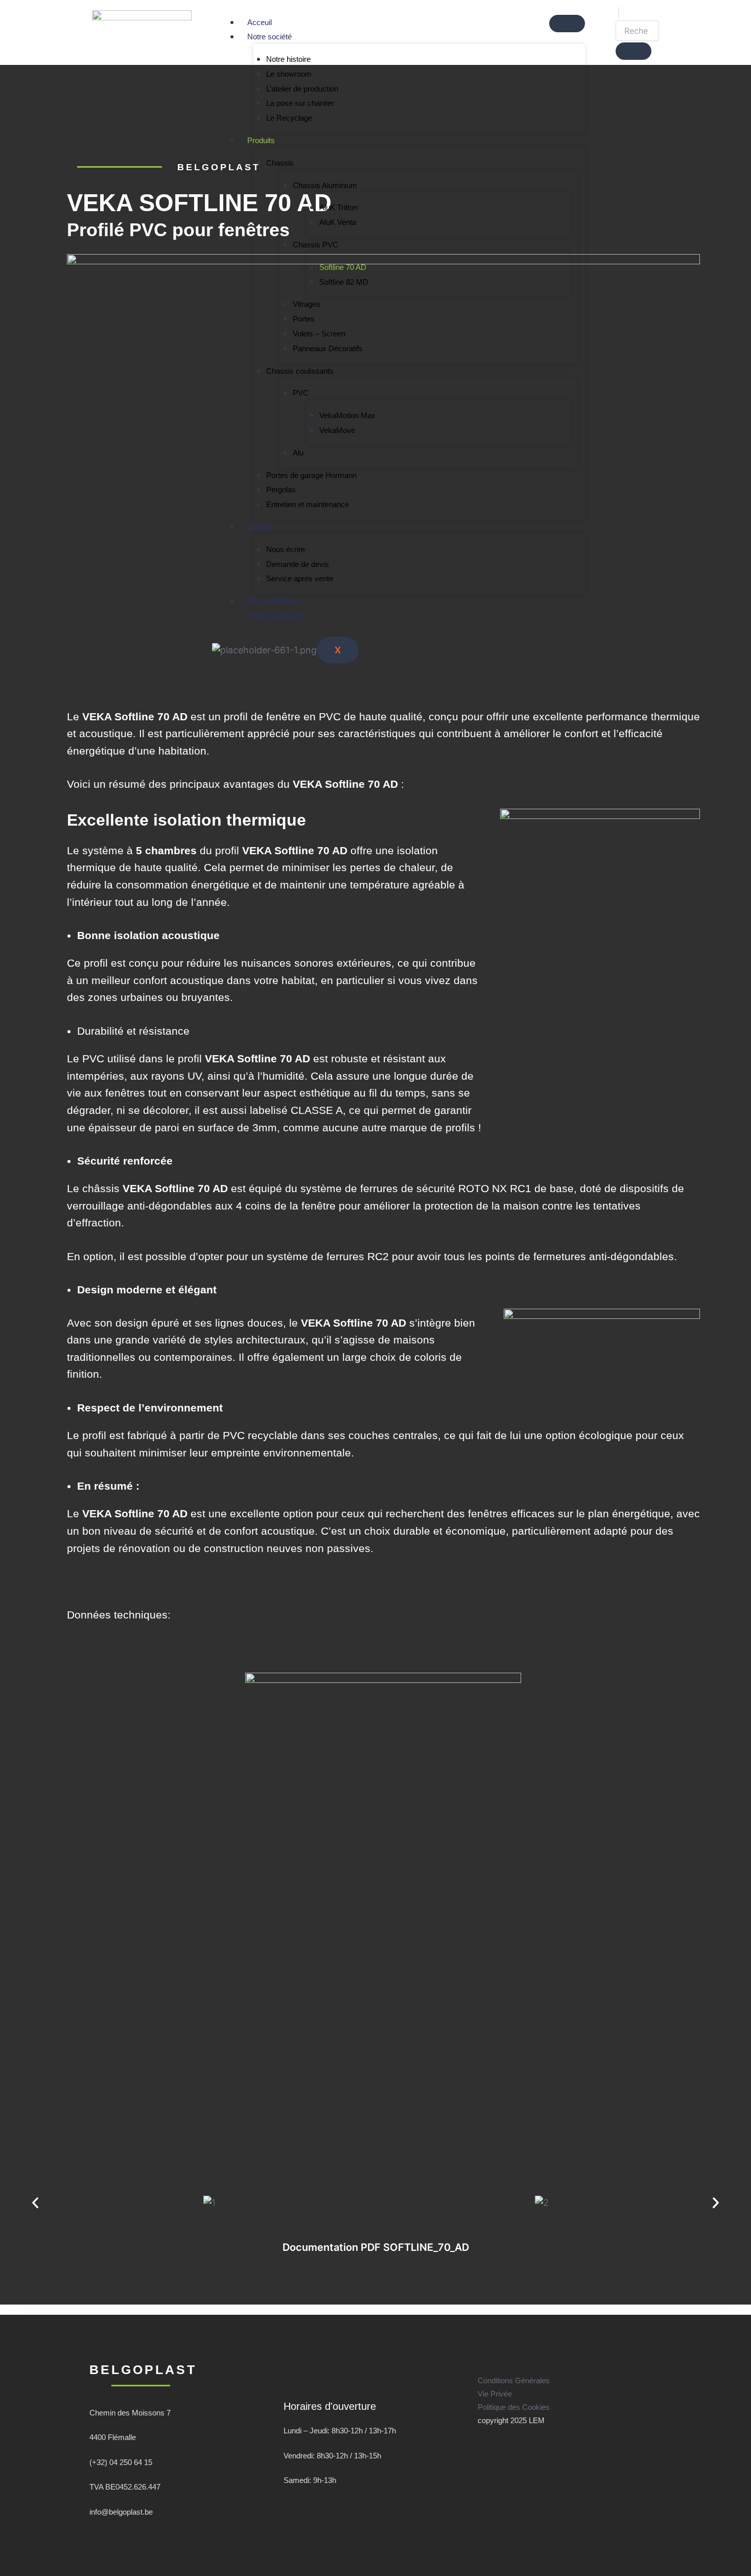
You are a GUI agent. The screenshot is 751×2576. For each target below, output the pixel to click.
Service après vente (300, 578)
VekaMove (337, 430)
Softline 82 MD (344, 282)
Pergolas (281, 489)
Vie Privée (495, 2394)
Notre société (269, 37)
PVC (301, 393)
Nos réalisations (274, 601)
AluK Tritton (338, 207)
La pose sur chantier (300, 103)
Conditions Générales (514, 2380)
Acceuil (260, 22)
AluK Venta (338, 222)
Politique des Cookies (514, 2407)
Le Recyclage (289, 118)
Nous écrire (286, 549)
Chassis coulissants (300, 371)
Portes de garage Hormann (311, 475)
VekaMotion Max (347, 415)
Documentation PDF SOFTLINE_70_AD (376, 2247)
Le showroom (289, 74)
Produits (261, 140)
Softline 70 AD (343, 267)
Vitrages (307, 304)
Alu (298, 453)
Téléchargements (276, 616)
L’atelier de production (302, 89)
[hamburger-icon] (567, 24)
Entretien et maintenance (308, 504)
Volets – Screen (319, 334)
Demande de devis (298, 564)
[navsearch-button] (619, 13)
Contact (260, 527)
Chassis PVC (315, 245)
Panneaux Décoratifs (328, 348)
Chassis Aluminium (325, 185)
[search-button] (633, 51)
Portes (304, 319)
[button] (35, 2203)
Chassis (280, 163)
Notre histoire (288, 59)
